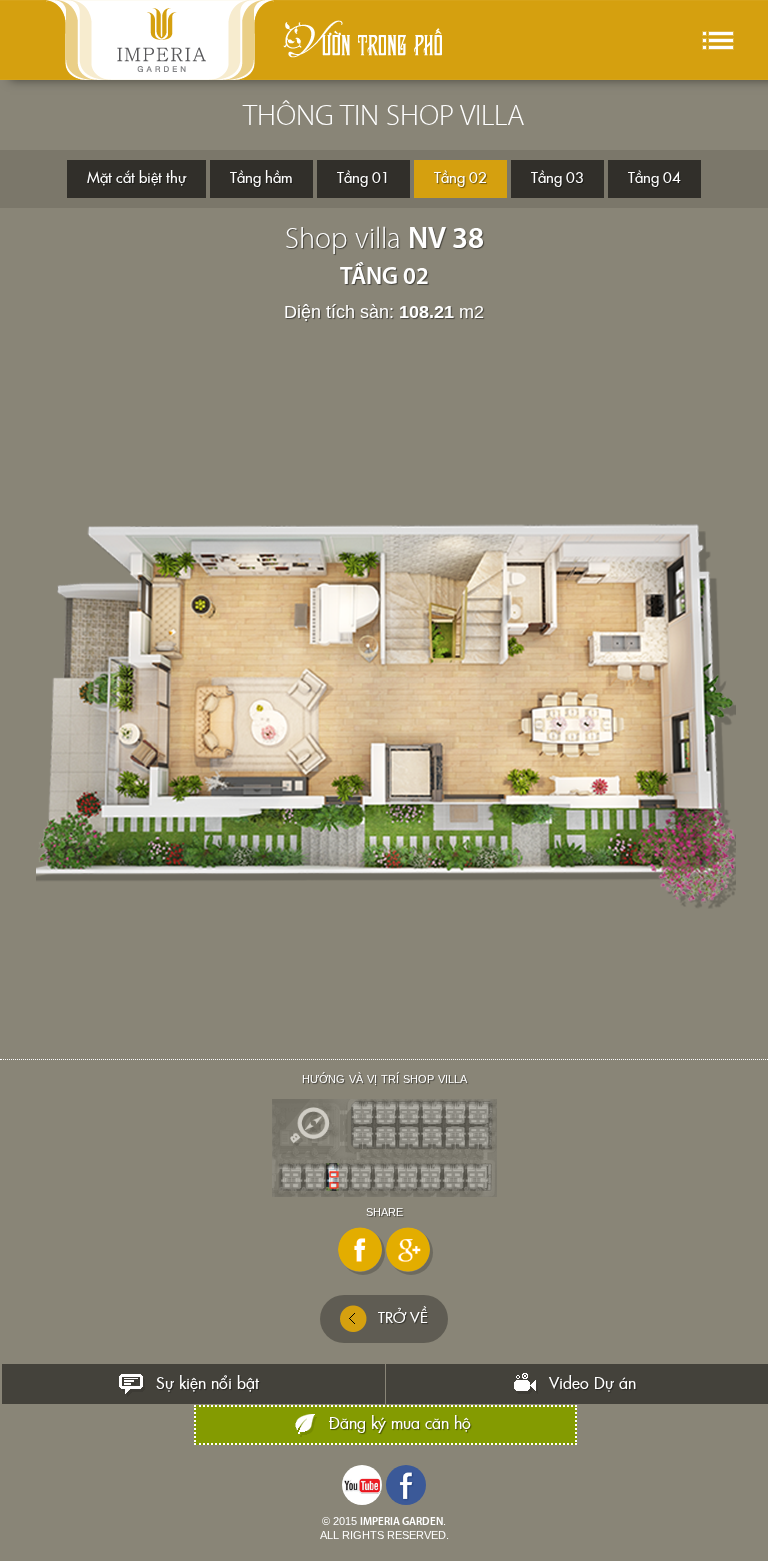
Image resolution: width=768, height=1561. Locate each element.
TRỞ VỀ (403, 1318)
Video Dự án (592, 1384)
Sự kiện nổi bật (207, 1384)
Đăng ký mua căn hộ (400, 1424)
